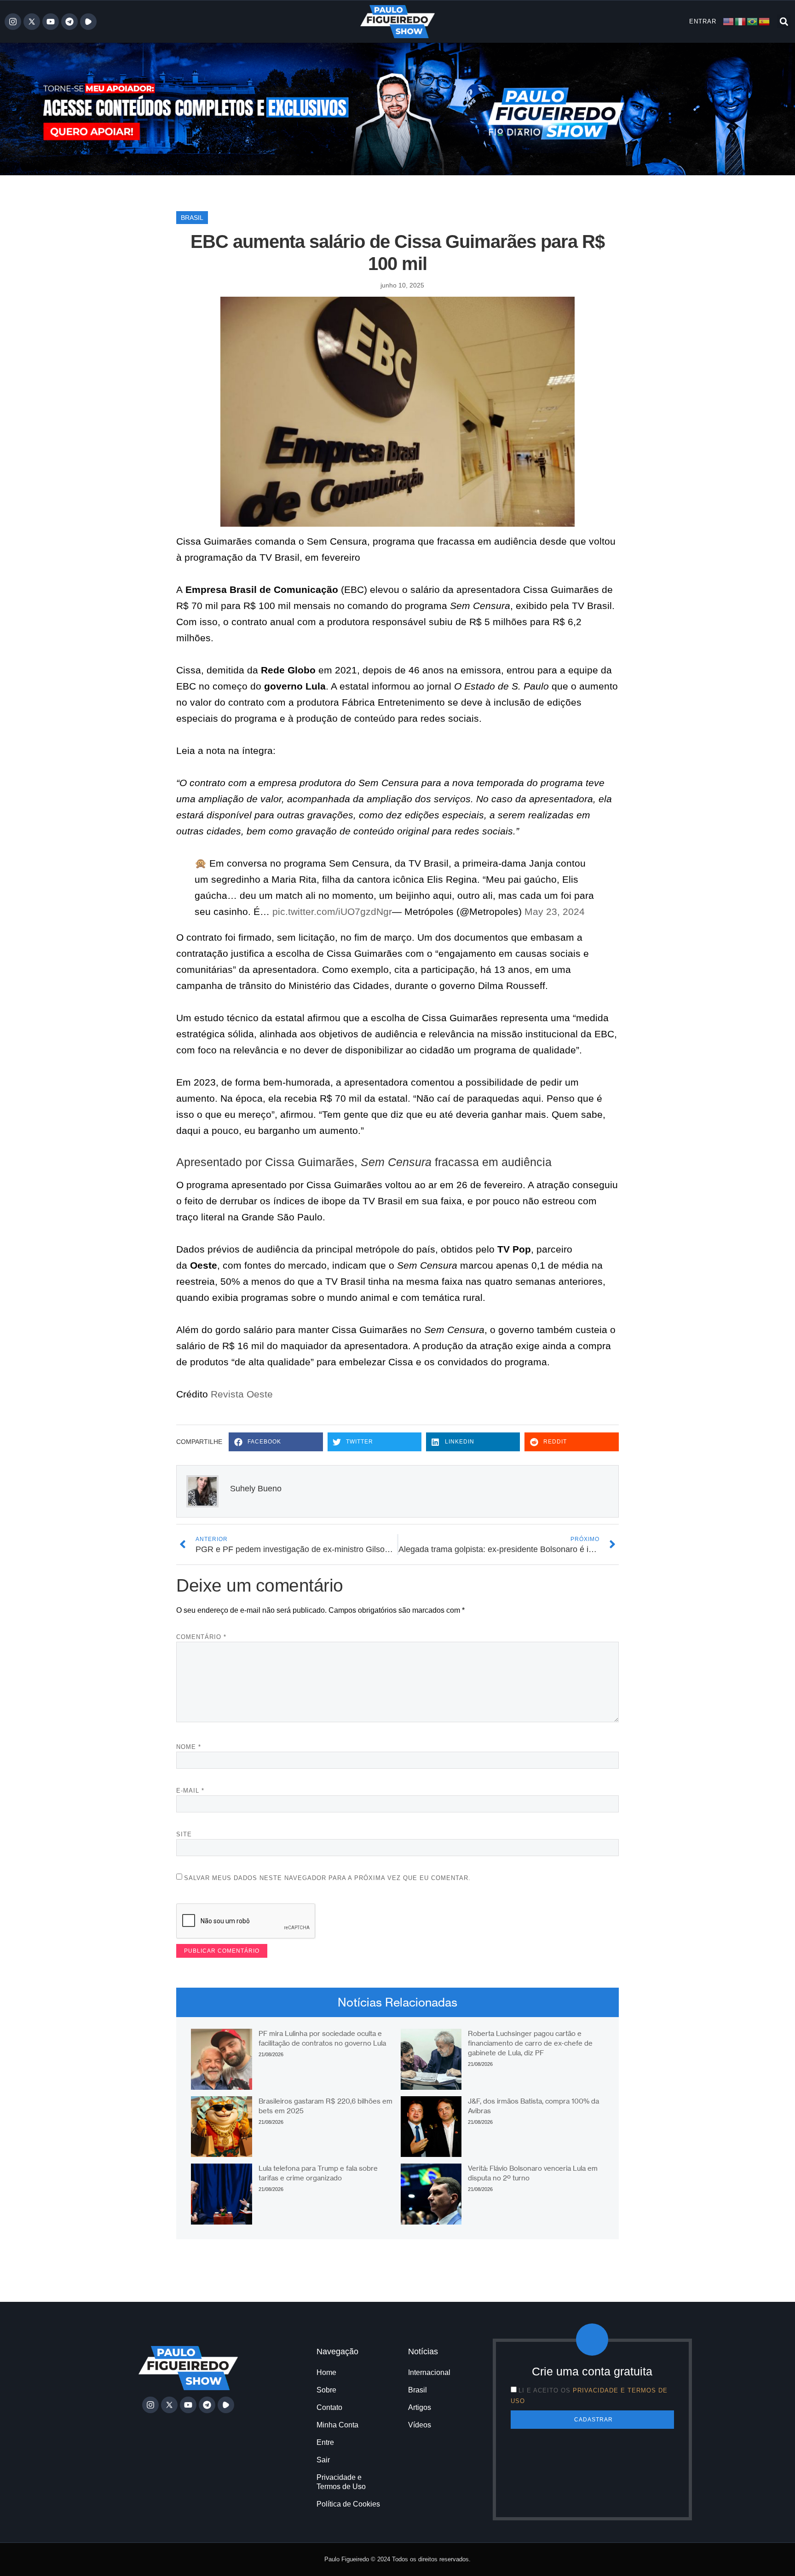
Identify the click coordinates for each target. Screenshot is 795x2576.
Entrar (703, 21)
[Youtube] (51, 22)
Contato (329, 2407)
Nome (189, 1747)
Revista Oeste (242, 1394)
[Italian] (741, 21)
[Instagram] (13, 22)
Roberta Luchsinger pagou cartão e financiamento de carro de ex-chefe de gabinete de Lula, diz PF (530, 2043)
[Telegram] (69, 22)
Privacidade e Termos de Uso (341, 2482)
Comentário (201, 1637)
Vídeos (420, 2425)
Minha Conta (337, 2425)
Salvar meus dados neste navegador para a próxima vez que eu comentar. (327, 1878)
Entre (325, 2442)
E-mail (190, 1791)
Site (184, 1834)
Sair (323, 2460)
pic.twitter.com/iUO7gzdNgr (332, 911)
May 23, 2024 (555, 911)
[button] (784, 21)
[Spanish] (765, 21)
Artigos (420, 2407)
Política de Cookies (348, 2504)
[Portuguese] (753, 21)
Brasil (192, 218)
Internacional (429, 2372)
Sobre (326, 2390)
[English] (729, 21)
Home (326, 2372)
